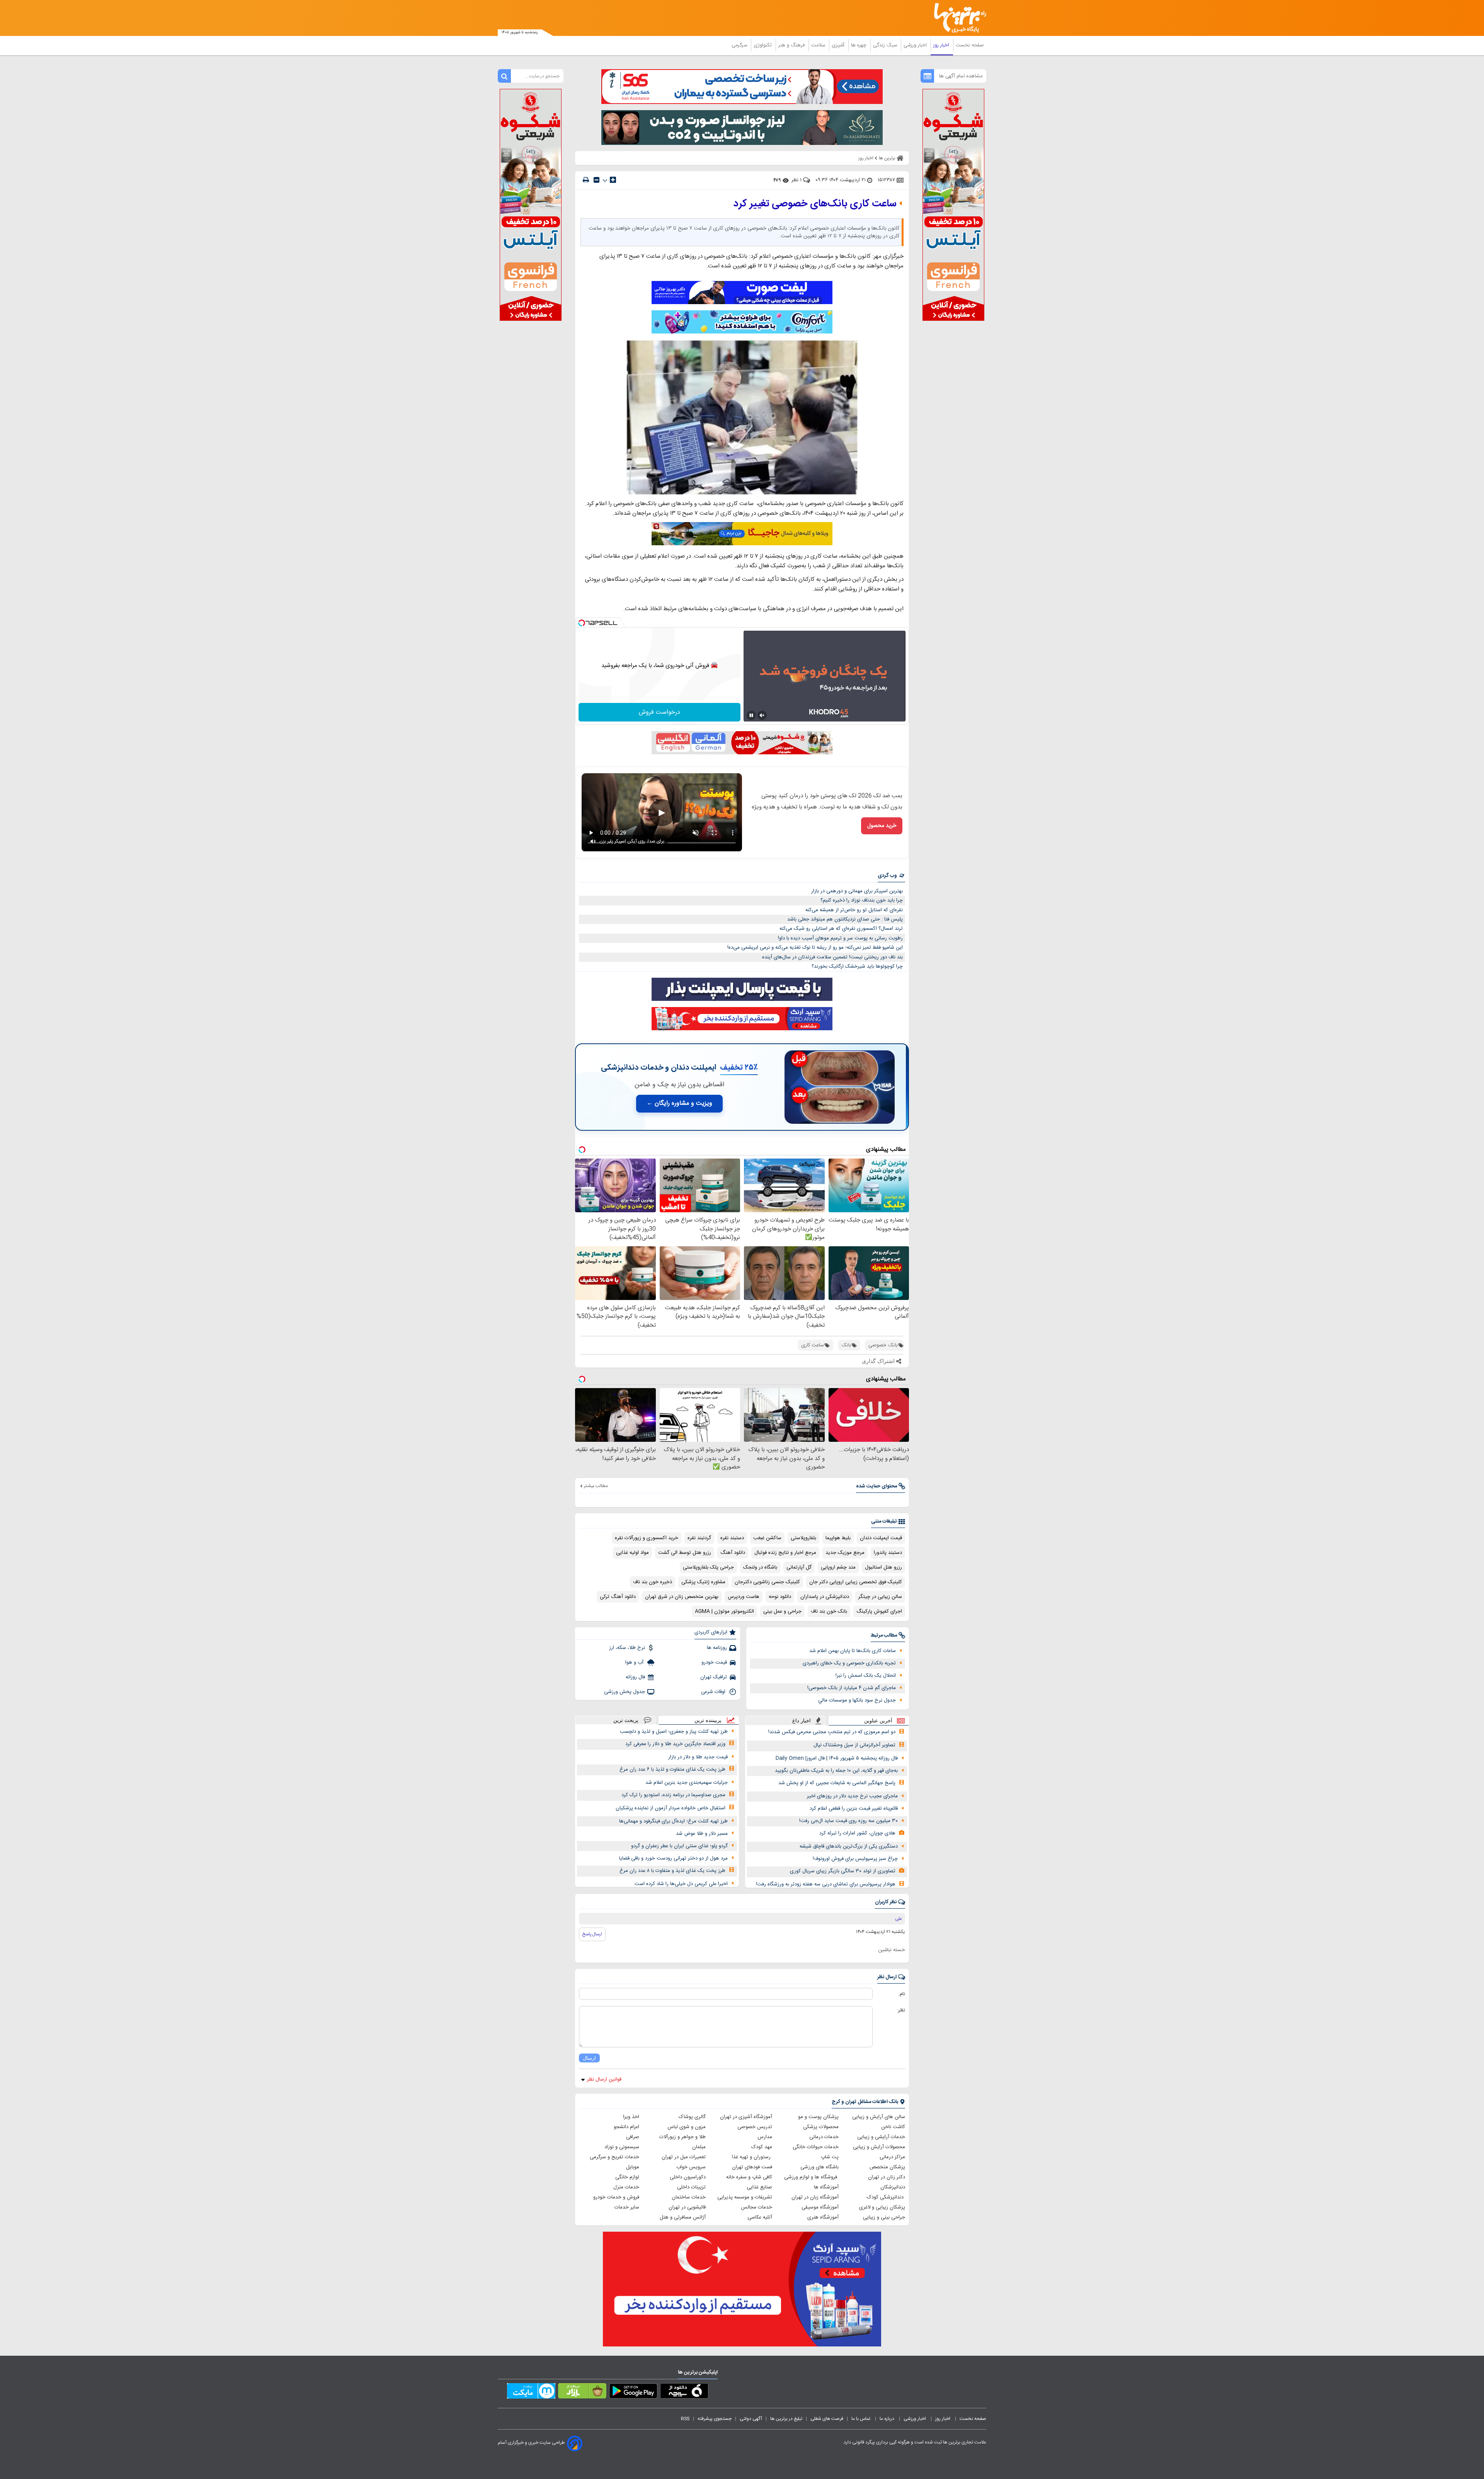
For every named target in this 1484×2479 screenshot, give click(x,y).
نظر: (901, 2010)
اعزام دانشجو (626, 2127)
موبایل (633, 2167)
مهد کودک (762, 2147)
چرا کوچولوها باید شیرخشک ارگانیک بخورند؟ (857, 966)
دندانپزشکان (893, 2187)
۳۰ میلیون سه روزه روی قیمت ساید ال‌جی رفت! (848, 1821)
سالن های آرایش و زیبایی (879, 2117)
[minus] (596, 180)
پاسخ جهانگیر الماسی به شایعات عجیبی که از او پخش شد (837, 1783)
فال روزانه (635, 1677)
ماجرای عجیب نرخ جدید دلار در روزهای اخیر (852, 1796)
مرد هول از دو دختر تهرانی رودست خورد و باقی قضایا (673, 1858)
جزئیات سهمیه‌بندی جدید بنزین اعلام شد (687, 1783)
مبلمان (699, 2147)
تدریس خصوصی (755, 2127)
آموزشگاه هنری (823, 2217)
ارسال (589, 2058)
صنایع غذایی (759, 2187)
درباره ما (888, 2419)
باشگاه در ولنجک (760, 1567)
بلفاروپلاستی (803, 1538)
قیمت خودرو (714, 1662)
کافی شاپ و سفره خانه (749, 2177)
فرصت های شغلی (827, 2419)
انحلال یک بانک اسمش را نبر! (866, 1676)
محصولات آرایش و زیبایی (879, 2147)
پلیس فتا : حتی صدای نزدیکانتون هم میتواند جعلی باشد (845, 919)
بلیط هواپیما (838, 1538)
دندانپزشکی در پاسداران (825, 1597)
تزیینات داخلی (691, 2187)
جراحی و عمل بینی (782, 1611)
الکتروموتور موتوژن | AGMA (724, 1611)
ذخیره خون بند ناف (653, 1582)
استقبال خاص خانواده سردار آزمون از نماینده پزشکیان (671, 1808)
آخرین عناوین (878, 1721)
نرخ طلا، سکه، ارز (627, 1648)
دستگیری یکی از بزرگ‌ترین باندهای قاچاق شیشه (849, 1846)
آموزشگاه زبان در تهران (815, 2197)
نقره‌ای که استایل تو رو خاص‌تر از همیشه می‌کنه (854, 910)
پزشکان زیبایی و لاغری (882, 2207)
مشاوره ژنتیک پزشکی (703, 1582)
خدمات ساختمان (689, 2197)
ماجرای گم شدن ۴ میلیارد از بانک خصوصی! (852, 1688)
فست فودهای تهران (752, 2167)
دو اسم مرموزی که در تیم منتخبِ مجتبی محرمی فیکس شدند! (832, 1732)
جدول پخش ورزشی (625, 1692)
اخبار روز (942, 45)
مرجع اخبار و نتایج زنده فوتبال (785, 1553)
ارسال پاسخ (592, 1934)
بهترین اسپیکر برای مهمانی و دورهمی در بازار (857, 891)
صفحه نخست (970, 45)
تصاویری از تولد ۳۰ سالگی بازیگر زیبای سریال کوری (843, 1871)
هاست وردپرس (744, 1597)
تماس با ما (861, 2419)
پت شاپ (830, 2157)
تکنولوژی (763, 45)
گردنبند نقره (699, 1538)
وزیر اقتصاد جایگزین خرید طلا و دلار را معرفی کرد (675, 1744)
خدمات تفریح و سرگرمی (614, 2157)
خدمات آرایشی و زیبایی (881, 2137)
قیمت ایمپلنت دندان (881, 1538)
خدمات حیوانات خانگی (816, 2147)
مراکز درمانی (892, 2157)
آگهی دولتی (751, 2419)
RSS (685, 2419)
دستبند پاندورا (888, 1553)
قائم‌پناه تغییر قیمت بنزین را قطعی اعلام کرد (854, 1809)
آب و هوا (635, 1662)
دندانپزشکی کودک (886, 2197)
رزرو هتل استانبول (883, 1567)
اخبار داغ (802, 1721)
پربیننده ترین (708, 1720)
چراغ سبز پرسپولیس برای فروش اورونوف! (855, 1859)
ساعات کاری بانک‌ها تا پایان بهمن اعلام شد (853, 1651)
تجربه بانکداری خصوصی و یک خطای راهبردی (849, 1663)
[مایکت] (531, 2392)
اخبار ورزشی (916, 45)
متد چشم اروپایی (838, 1567)
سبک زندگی (886, 45)
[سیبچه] (684, 2392)
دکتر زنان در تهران (887, 2177)
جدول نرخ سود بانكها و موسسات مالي (857, 1700)
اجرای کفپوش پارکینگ (879, 1611)
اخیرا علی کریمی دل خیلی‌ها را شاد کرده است (681, 1884)
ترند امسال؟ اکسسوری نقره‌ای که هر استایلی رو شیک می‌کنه (841, 929)
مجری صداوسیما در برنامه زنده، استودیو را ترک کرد (673, 1795)
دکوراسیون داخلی (688, 2177)
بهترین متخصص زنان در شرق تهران (682, 1597)
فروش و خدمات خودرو (616, 2197)
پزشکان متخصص (887, 2167)
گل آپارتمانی (799, 1567)
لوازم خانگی (627, 2177)
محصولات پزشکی (821, 2127)
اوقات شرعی (714, 1692)
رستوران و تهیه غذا (752, 2157)
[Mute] (762, 715)
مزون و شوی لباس (687, 2127)
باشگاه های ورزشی (819, 2167)
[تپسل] (582, 623)
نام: (902, 1994)
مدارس (765, 2137)
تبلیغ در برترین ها (786, 2419)
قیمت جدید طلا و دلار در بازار (698, 1757)
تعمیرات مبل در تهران (684, 2157)
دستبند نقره (732, 1538)
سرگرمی (740, 45)
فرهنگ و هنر (792, 45)
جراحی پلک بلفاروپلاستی (708, 1567)
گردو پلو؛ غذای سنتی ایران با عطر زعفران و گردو (679, 1846)
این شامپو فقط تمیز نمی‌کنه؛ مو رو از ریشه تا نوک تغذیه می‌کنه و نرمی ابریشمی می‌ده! (815, 948)
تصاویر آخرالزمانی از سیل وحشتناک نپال (854, 1745)
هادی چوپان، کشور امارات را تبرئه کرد (857, 1833)
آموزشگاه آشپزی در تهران (746, 2117)
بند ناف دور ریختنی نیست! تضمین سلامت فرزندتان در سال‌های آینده (832, 957)
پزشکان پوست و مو (818, 2117)
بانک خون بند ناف (829, 1611)
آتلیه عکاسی (760, 2217)
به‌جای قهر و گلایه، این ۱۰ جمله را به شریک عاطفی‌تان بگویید (836, 1771)
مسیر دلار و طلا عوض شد (702, 1834)
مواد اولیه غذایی (632, 1553)
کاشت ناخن (893, 2127)
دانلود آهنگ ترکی (618, 1597)
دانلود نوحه (780, 1597)
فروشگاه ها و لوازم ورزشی (811, 2177)
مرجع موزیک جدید (845, 1553)
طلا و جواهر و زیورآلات (682, 2137)
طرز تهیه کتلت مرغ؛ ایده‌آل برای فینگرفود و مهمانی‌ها (673, 1821)
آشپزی (839, 45)
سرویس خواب (691, 2167)
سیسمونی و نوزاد (622, 2147)
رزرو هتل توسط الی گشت (685, 1553)
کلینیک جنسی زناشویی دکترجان (767, 1582)
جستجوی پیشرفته (715, 2419)
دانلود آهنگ (733, 1553)
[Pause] (751, 715)
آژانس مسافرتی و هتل (683, 2217)
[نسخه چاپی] (586, 180)
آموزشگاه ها (826, 2187)
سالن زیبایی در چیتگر (880, 1597)
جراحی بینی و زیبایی (884, 2217)
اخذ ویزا (631, 2117)
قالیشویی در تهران (687, 2207)
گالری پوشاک (692, 2117)
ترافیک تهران (714, 1677)
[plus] (613, 180)
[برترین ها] (957, 18)
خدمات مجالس (756, 2207)
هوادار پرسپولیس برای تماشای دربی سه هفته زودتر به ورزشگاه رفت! (826, 1884)
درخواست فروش (659, 712)
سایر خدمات (627, 2207)
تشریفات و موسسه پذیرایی (745, 2197)
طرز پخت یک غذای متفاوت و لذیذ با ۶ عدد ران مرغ (672, 1769)
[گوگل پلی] (633, 2392)
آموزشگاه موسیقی (820, 2207)
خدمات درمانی (824, 2137)
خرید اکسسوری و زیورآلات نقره (647, 1538)
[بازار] (582, 2392)
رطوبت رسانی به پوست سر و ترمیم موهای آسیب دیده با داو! (840, 938)
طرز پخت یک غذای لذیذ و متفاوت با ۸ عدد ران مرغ (672, 1871)
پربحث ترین (626, 1720)
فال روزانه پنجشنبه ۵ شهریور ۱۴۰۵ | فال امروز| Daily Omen (837, 1758)
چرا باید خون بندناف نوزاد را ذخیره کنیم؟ (862, 900)
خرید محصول (882, 826)
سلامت (819, 45)
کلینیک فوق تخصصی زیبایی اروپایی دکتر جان (856, 1582)
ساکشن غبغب (767, 1538)
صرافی (633, 2137)
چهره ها (859, 45)
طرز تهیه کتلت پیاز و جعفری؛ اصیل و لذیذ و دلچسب (674, 1732)
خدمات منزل (626, 2187)
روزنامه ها (717, 1648)
